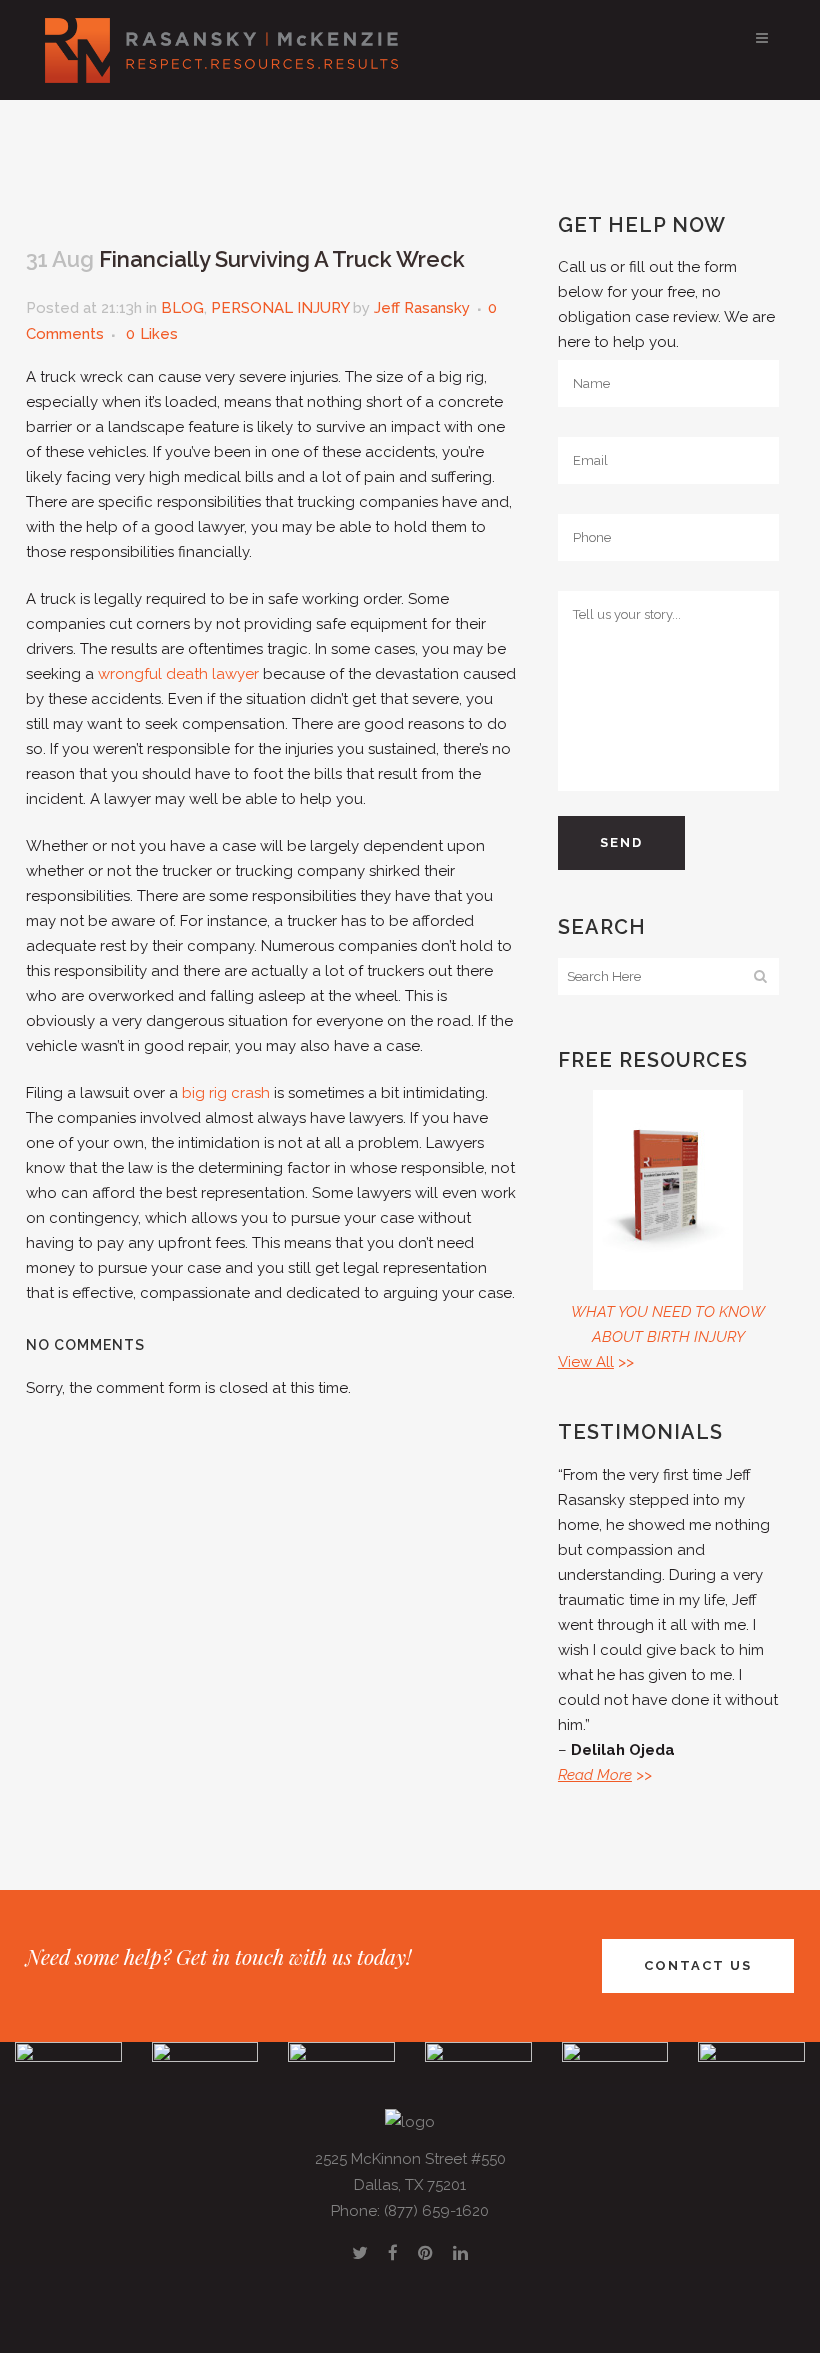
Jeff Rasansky (422, 308)
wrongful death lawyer (178, 674)
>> (596, 1362)
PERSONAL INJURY (280, 308)
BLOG (182, 308)
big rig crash (226, 1093)
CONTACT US (698, 1965)
